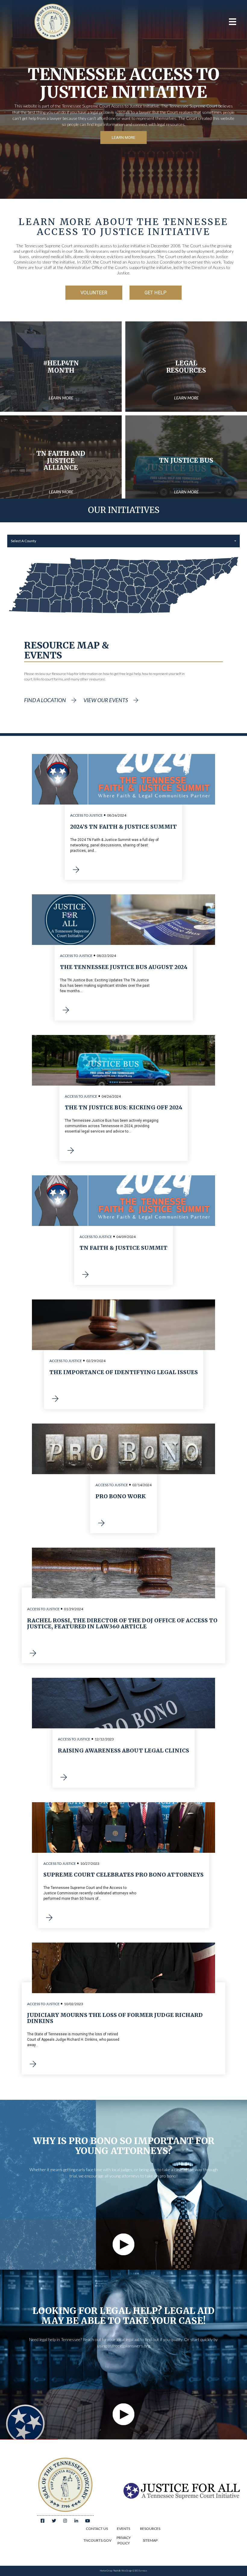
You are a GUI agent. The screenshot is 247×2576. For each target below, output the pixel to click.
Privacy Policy (124, 2540)
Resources (150, 2529)
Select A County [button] (23, 541)
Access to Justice (86, 815)
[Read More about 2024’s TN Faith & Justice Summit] (76, 870)
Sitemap (150, 2540)
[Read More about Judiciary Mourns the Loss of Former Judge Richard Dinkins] (33, 2065)
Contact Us (97, 2529)
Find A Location (45, 700)
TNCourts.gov (97, 2540)
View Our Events (106, 700)
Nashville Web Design (123, 2571)
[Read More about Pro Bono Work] (102, 1524)
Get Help (156, 293)
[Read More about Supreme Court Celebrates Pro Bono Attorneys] (49, 1918)
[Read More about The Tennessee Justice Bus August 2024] (66, 1011)
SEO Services (141, 2571)
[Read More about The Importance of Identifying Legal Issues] (55, 1399)
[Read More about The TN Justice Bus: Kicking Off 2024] (71, 1151)
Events (123, 2529)
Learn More (123, 138)
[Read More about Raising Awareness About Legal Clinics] (64, 1778)
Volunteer (94, 293)
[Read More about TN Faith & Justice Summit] (86, 1275)
